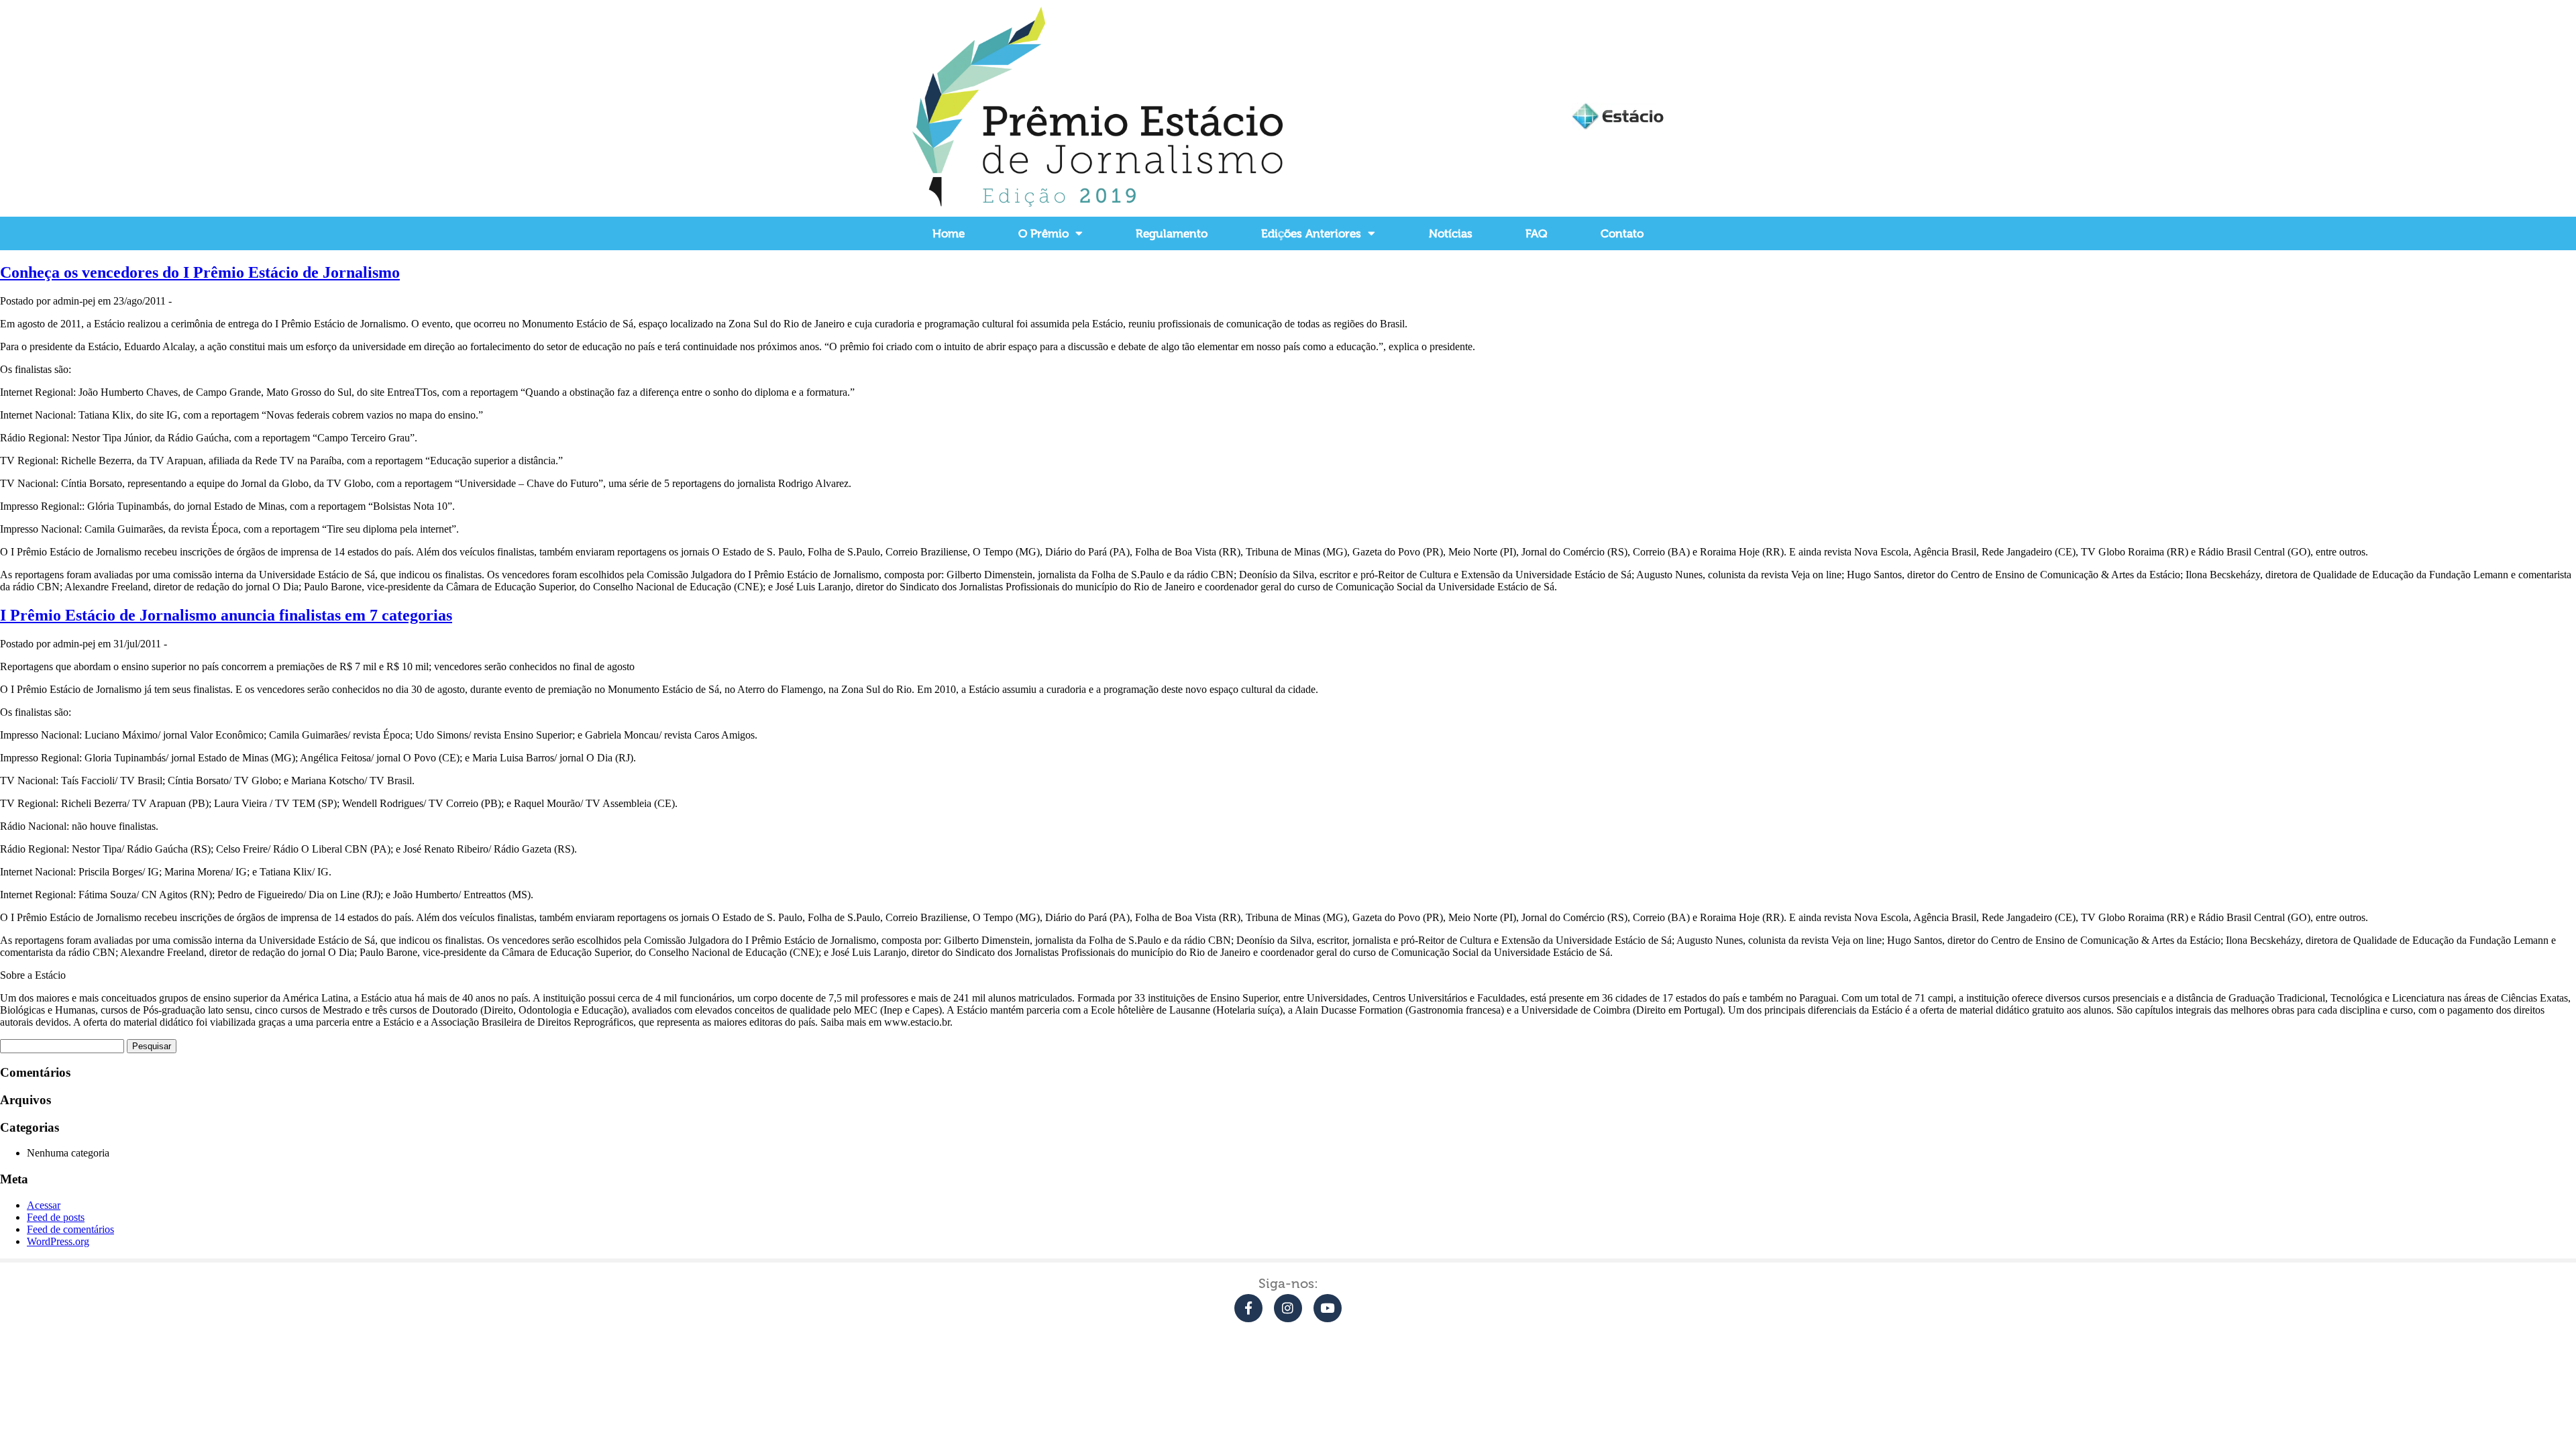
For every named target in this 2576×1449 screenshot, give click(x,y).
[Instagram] (1288, 1308)
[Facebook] (1248, 1308)
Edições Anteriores (1311, 233)
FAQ (1536, 233)
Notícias (1451, 233)
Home (949, 233)
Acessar (44, 1205)
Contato (1622, 233)
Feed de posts (56, 1217)
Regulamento (1172, 233)
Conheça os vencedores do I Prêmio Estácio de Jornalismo (200, 272)
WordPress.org (58, 1241)
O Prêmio (1043, 233)
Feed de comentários (70, 1229)
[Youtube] (1328, 1308)
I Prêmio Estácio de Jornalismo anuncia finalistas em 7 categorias (226, 615)
